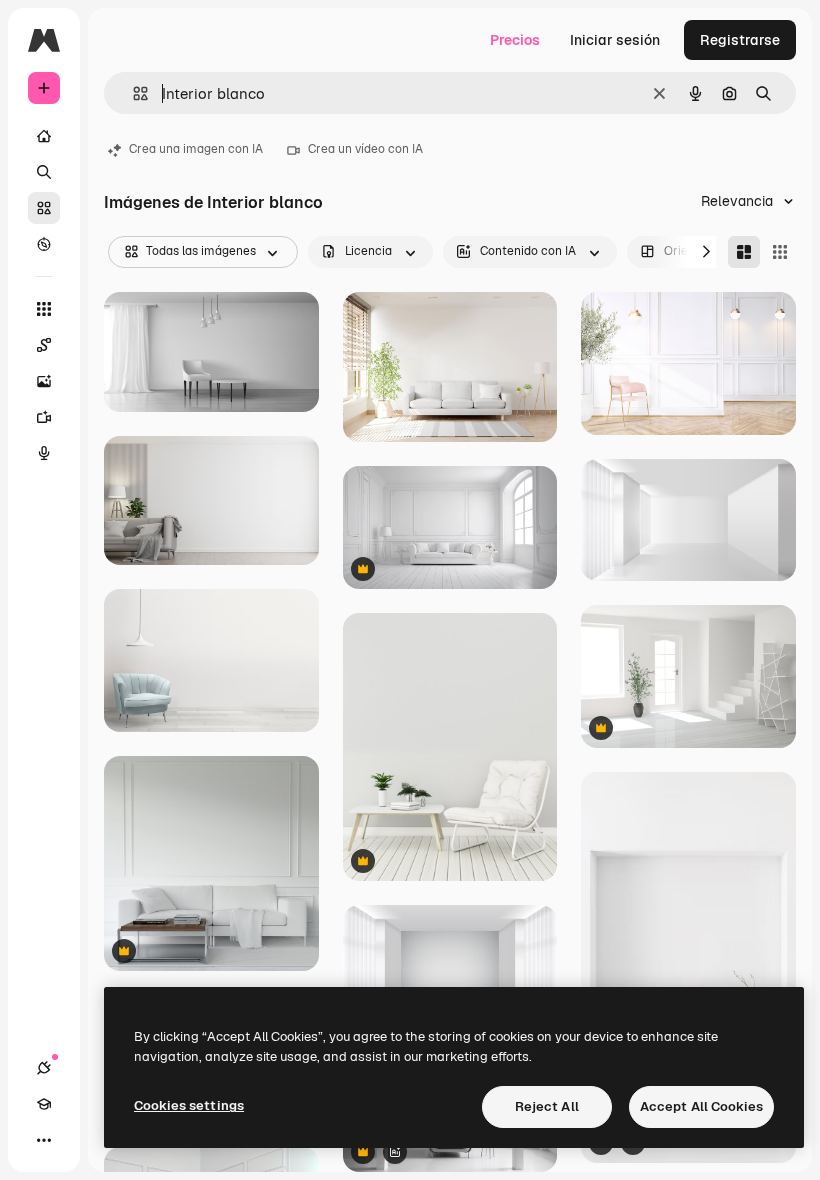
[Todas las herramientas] (44, 309)
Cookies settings (189, 1105)
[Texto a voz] (44, 453)
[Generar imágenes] (44, 381)
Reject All (547, 1106)
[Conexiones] (44, 1068)
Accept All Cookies (701, 1106)
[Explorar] (44, 244)
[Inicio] (44, 136)
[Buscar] (44, 172)
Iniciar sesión (615, 40)
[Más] (44, 1140)
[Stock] (44, 208)
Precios (515, 40)
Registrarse (740, 40)
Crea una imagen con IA (196, 149)
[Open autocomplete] (132, 93)
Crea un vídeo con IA (365, 149)
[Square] (780, 252)
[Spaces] (44, 345)
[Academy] (44, 1104)
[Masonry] (744, 252)
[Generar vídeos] (44, 417)
